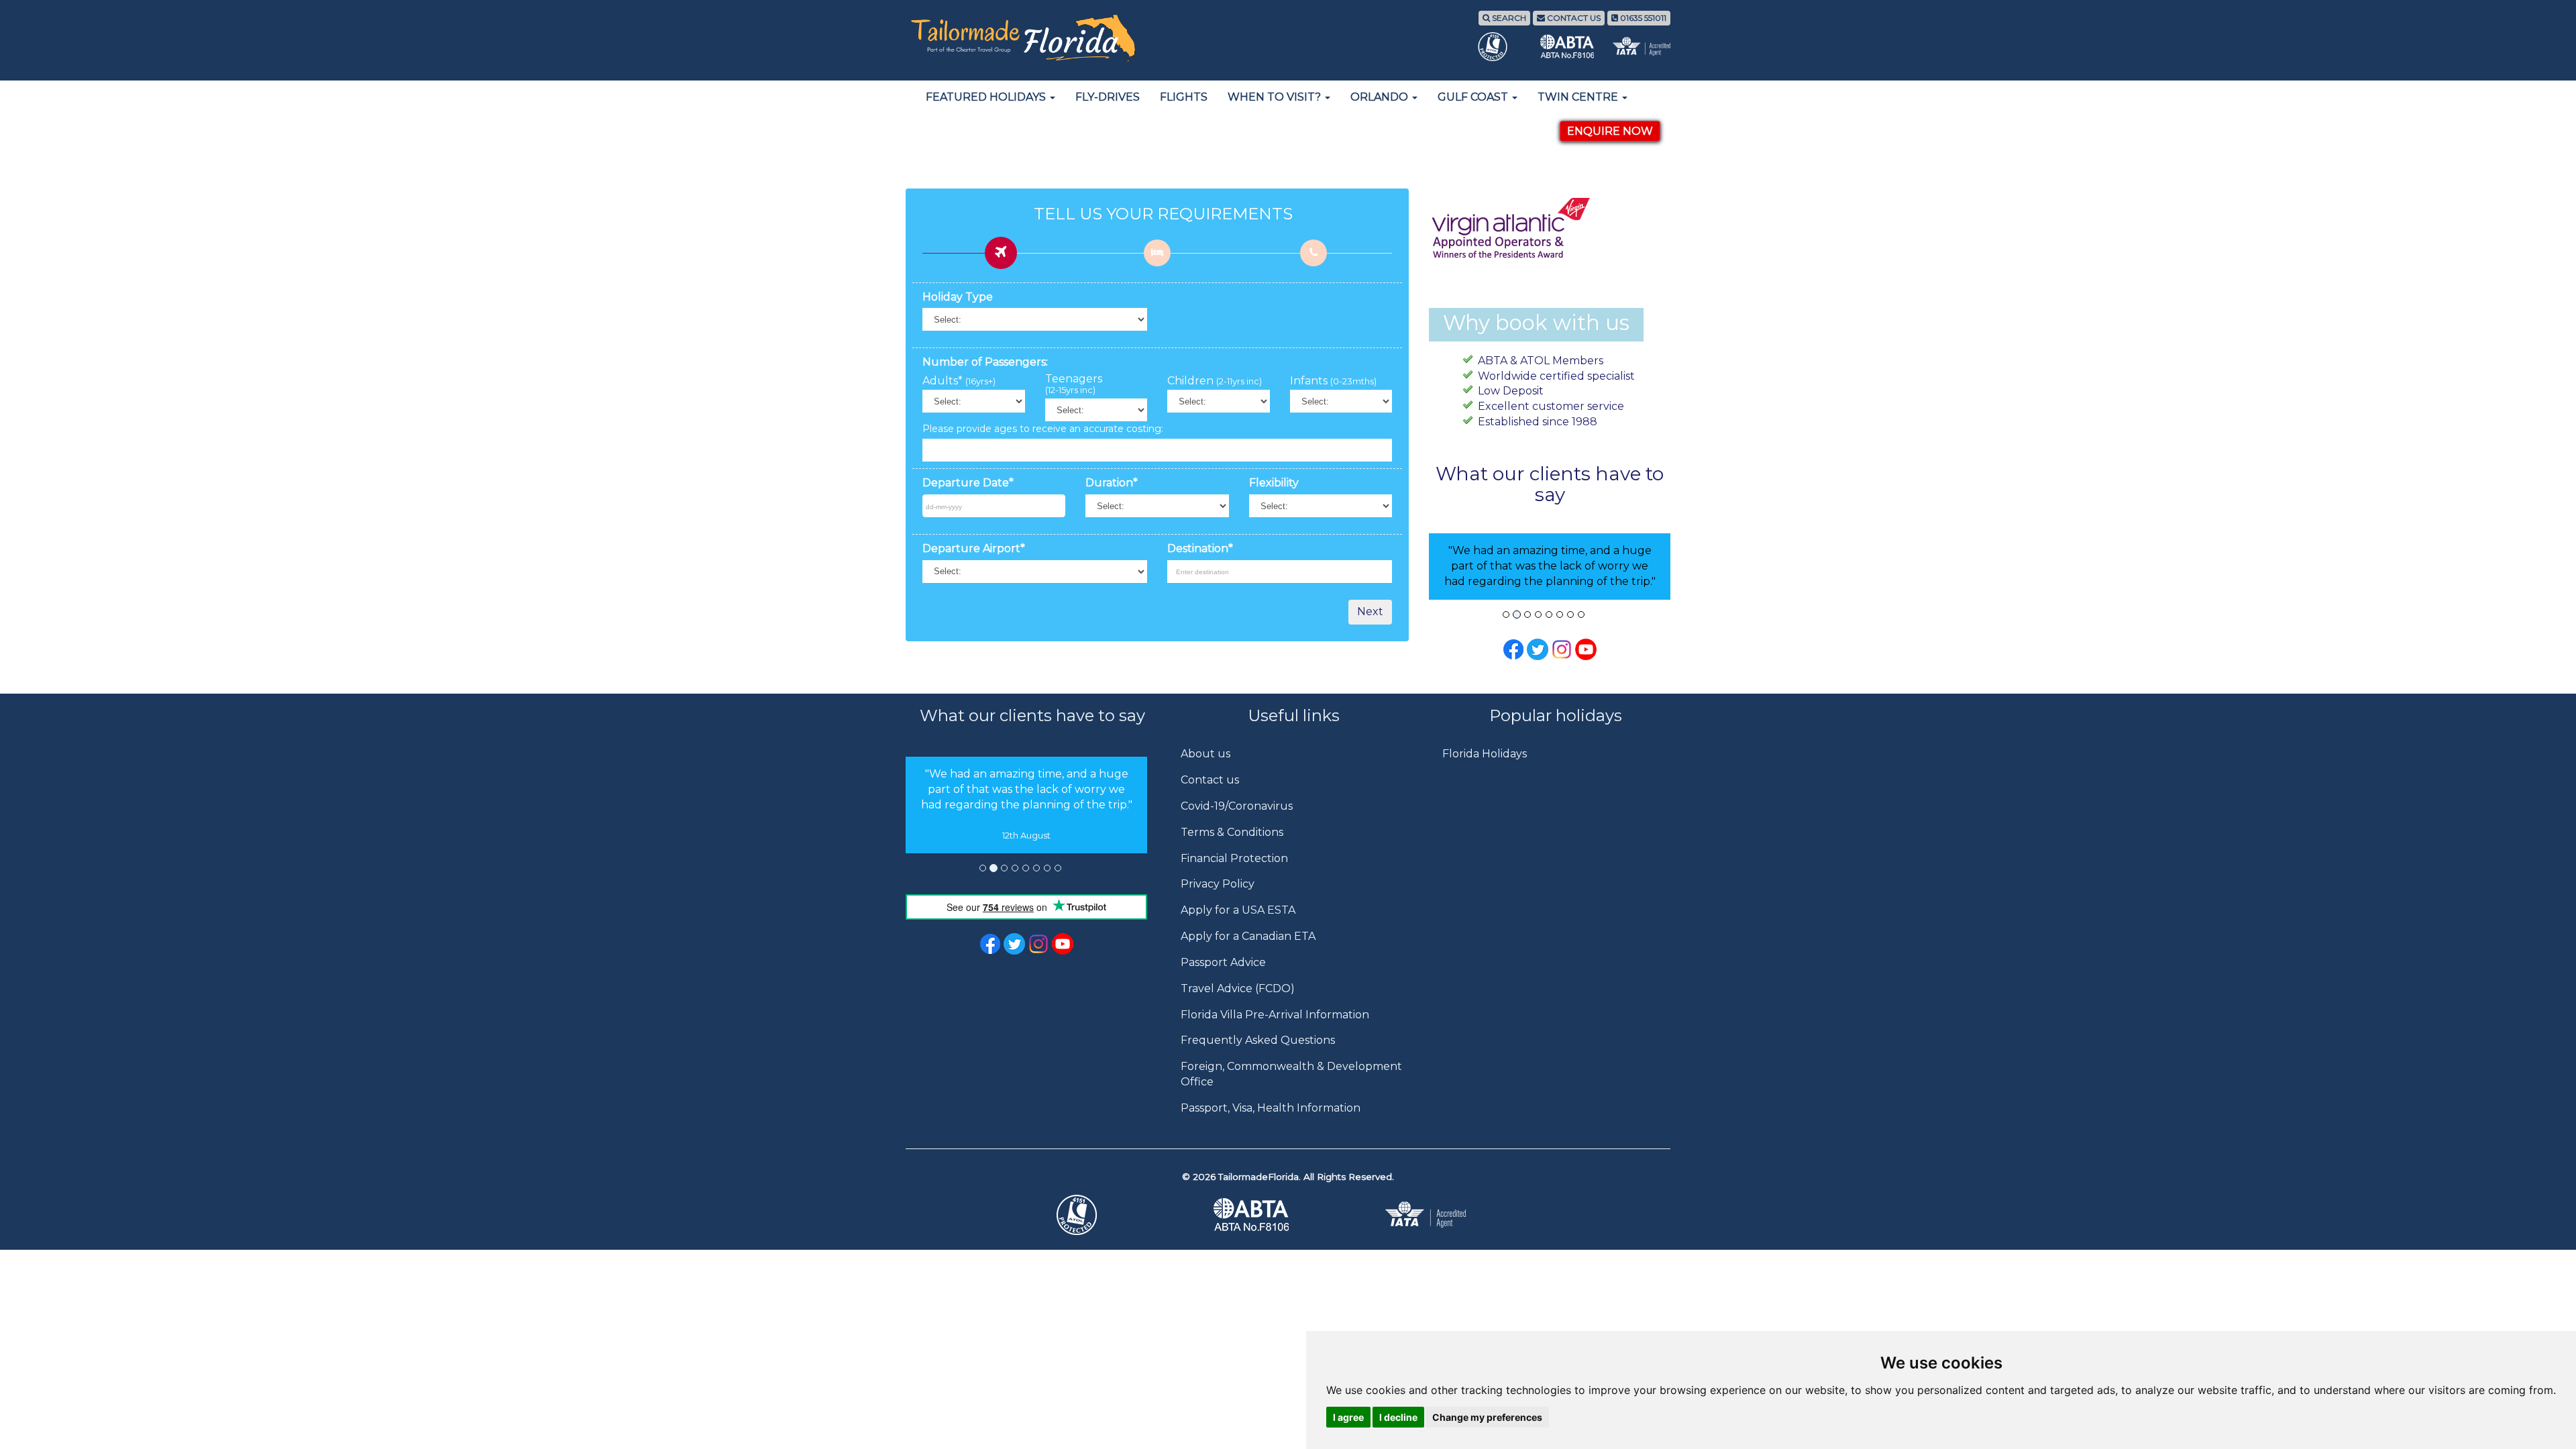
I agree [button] (1348, 1417)
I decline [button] (1398, 1417)
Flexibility (1274, 483)
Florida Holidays (1485, 754)
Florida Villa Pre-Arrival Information (1275, 1015)
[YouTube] (1586, 648)
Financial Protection (1234, 858)
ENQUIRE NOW (1610, 131)
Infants (1333, 381)
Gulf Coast (1474, 97)
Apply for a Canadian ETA (1248, 936)
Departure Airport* (974, 548)
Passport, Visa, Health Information (1271, 1108)
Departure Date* (968, 483)
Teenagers (1074, 384)
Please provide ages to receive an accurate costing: (1043, 429)
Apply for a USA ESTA (1238, 910)
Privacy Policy (1218, 884)
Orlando (1381, 97)
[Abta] (1288, 1215)
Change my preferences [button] (1487, 1417)
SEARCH (1508, 18)
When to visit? (1276, 97)
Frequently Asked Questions (1258, 1040)
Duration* (1112, 483)
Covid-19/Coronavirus (1237, 806)
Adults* (959, 381)
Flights (1184, 97)
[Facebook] (1513, 648)
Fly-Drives (1108, 97)
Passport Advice (1223, 962)
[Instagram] (1562, 648)
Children (1215, 381)
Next (1370, 611)
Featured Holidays (987, 97)
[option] (1026, 805)
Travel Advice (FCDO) (1238, 988)
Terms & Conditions (1232, 832)
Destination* (1200, 548)
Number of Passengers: (985, 362)
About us (1205, 754)
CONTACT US (1573, 18)
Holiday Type (958, 297)
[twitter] (1014, 943)
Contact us (1210, 780)
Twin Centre (1579, 97)
